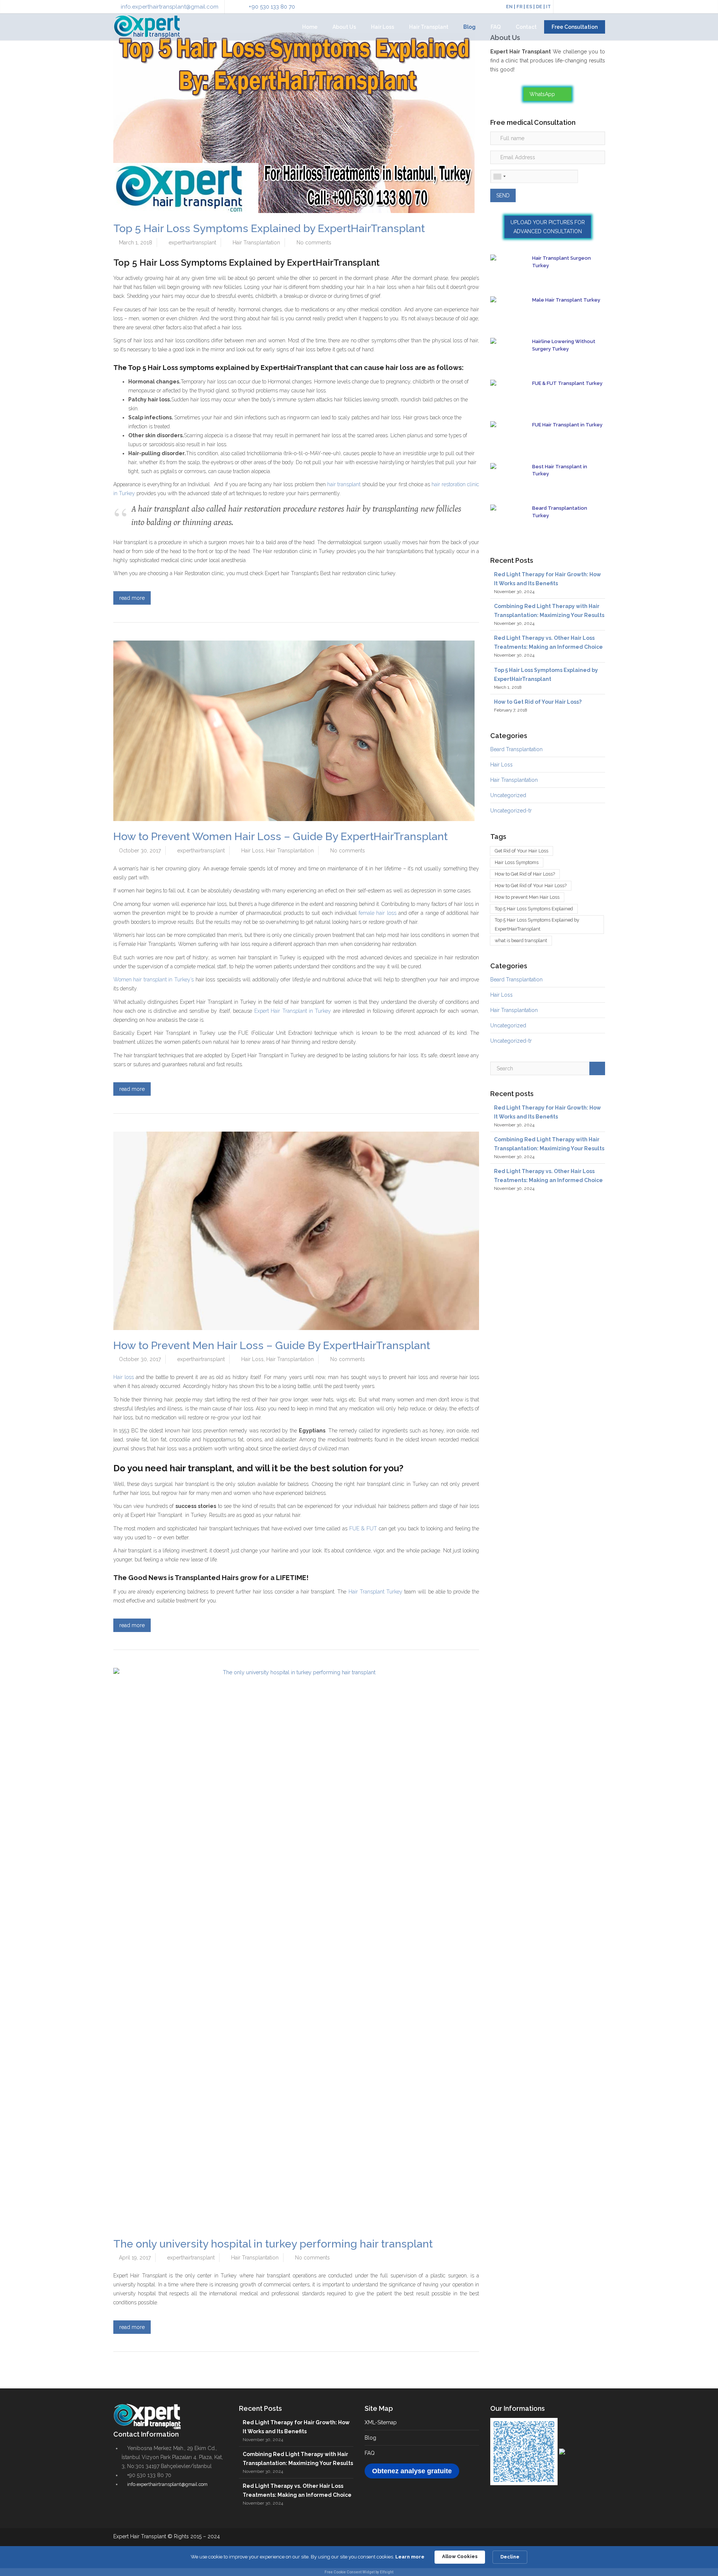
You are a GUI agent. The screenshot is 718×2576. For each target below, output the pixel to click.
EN (509, 7)
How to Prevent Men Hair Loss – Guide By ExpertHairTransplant (272, 1345)
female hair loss (377, 913)
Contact (526, 27)
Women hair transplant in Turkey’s (154, 980)
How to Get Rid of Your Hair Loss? (538, 702)
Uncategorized (508, 795)
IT (548, 7)
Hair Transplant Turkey (375, 1592)
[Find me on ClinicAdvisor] (562, 2451)
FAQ (496, 27)
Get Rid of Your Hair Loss (521, 851)
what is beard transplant (521, 940)
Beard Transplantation (516, 749)
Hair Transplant (429, 27)
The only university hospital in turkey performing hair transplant (273, 2244)
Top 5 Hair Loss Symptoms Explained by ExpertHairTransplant (269, 228)
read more (132, 598)
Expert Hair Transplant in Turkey (293, 1011)
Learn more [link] (410, 2557)
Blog (470, 27)
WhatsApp (543, 94)
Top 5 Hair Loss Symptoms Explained (534, 909)
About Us (344, 27)
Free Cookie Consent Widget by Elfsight (359, 2572)
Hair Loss (383, 27)
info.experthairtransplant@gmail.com (170, 7)
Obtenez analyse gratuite (412, 2471)
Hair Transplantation (256, 243)
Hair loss (124, 1377)
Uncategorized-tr (511, 811)
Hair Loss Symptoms (517, 862)
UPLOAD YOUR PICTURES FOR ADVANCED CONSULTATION (548, 227)
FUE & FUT (363, 1528)
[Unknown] (499, 176)
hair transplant (344, 484)
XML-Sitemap (381, 2422)
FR (519, 7)
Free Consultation (575, 27)
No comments (314, 243)
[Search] (597, 1068)
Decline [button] (510, 2557)
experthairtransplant (192, 243)
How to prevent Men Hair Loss (527, 897)
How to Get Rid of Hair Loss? (525, 874)
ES (529, 7)
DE (539, 7)
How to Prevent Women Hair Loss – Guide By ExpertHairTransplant (280, 836)
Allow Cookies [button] (460, 2556)
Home (310, 27)
